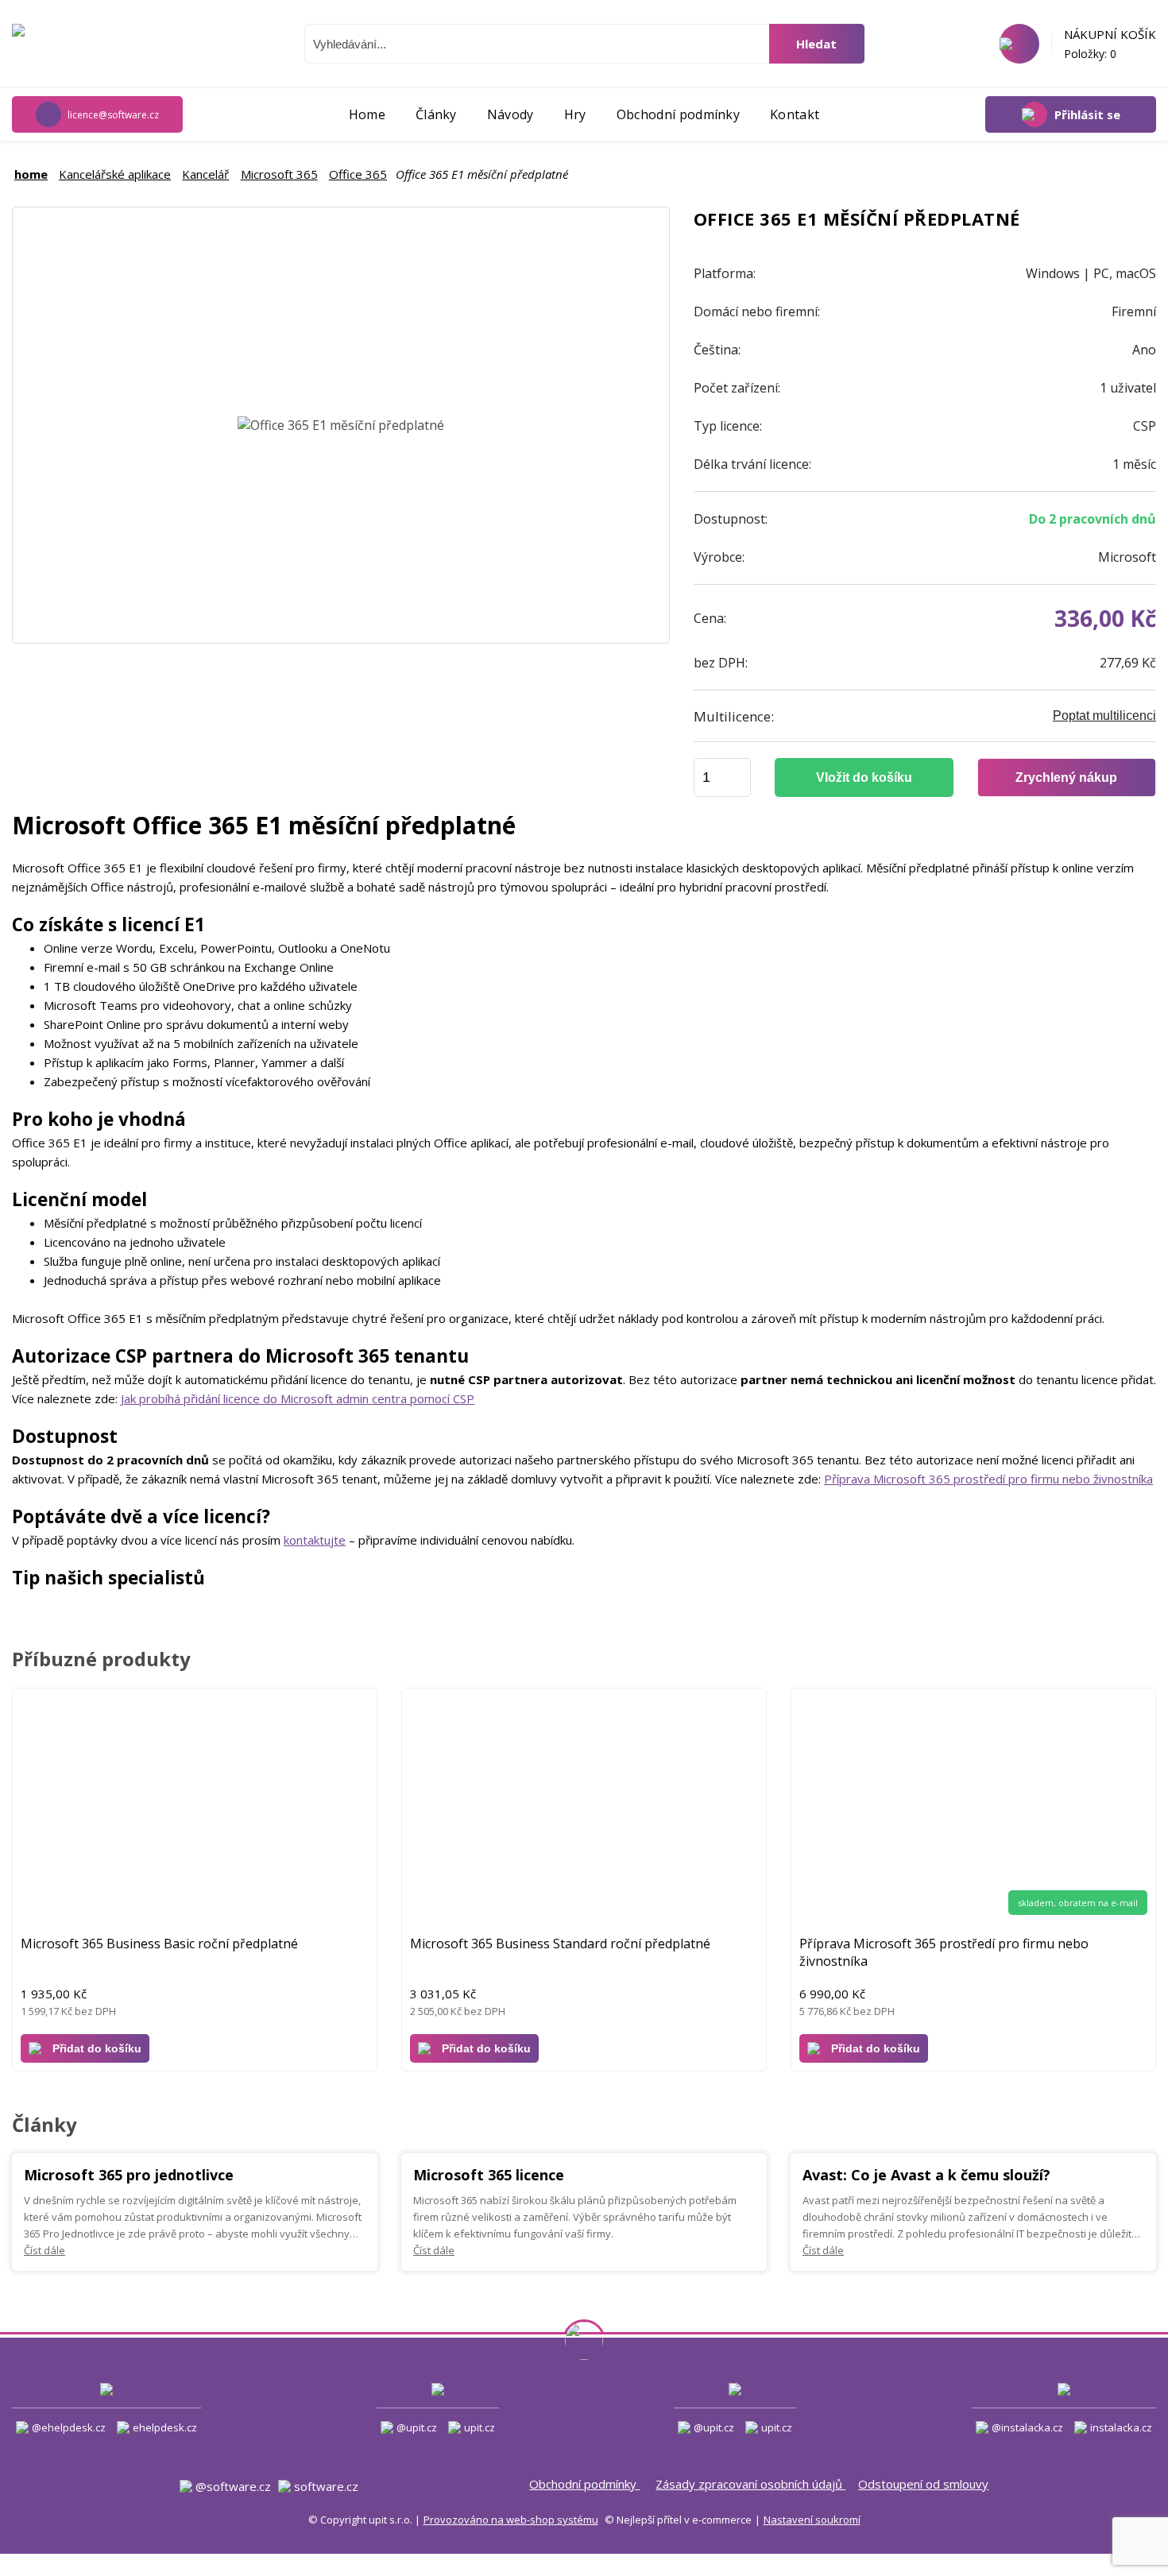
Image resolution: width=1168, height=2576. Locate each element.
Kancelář (205, 174)
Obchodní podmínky (584, 2484)
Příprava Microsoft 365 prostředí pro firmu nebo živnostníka (988, 1479)
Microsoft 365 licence (489, 2175)
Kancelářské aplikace (115, 174)
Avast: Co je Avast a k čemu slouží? (926, 2175)
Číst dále (44, 2250)
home (31, 174)
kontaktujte (315, 1540)
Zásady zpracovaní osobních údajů (750, 2484)
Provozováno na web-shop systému (511, 2520)
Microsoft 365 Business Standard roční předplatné (560, 1944)
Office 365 (358, 174)
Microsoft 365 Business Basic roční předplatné (159, 1944)
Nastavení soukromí (812, 2520)
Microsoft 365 (279, 174)
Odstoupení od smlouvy (923, 2484)
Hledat (816, 44)
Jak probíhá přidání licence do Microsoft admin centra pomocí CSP (298, 1398)
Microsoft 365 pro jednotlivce (129, 2175)
